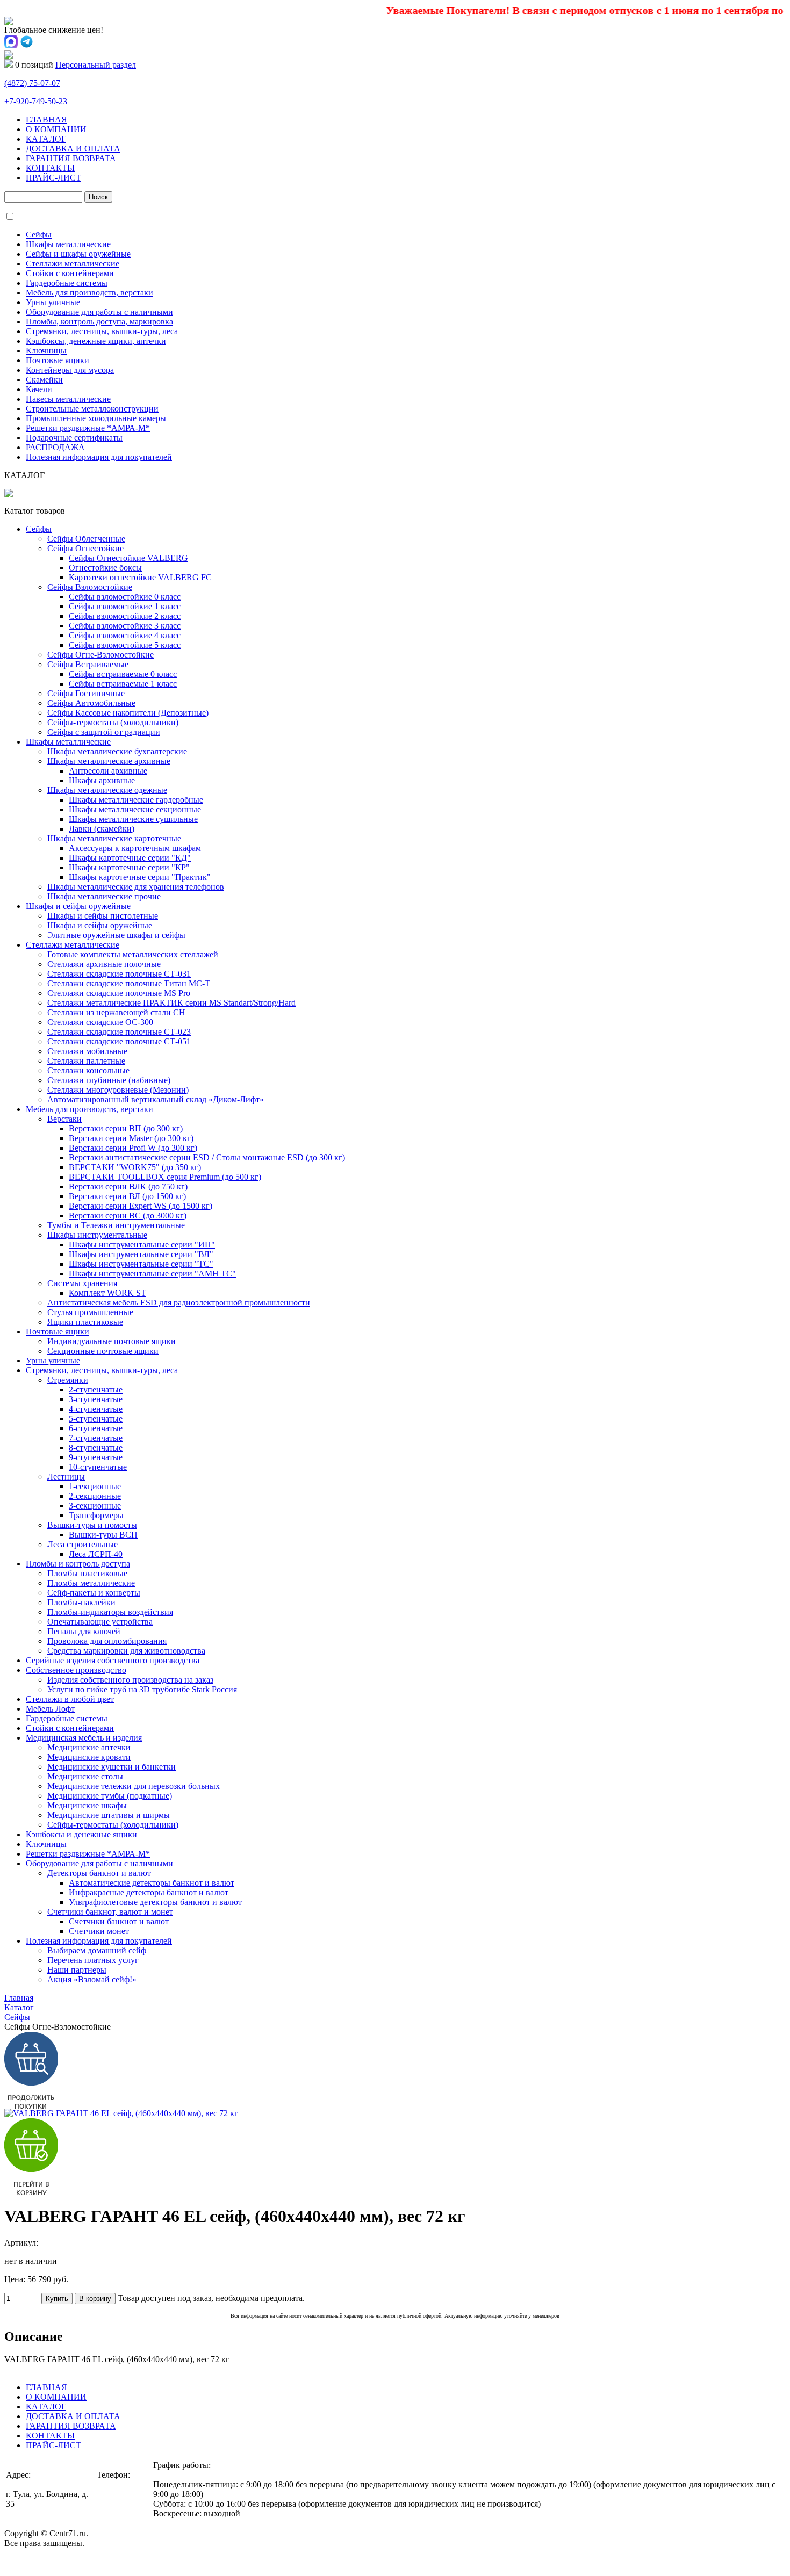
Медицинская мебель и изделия (84, 1738)
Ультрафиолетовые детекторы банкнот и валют (155, 1902)
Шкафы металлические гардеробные (136, 800)
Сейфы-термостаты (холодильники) (113, 722)
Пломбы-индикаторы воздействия (110, 1612)
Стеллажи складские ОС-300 (100, 1022)
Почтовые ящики (58, 360)
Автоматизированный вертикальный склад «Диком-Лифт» (156, 1099)
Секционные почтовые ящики (103, 1351)
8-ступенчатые (96, 1448)
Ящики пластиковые (85, 1322)
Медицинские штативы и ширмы (109, 1815)
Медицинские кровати (89, 1757)
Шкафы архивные (102, 780)
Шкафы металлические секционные (135, 809)
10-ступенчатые (98, 1467)
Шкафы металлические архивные (109, 761)
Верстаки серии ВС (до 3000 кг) (128, 1215)
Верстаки (64, 1119)
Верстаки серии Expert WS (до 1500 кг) (141, 1206)
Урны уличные (53, 302)
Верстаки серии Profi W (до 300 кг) (133, 1148)
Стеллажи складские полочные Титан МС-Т (129, 983)
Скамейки (44, 380)
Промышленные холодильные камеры (96, 418)
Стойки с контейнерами (70, 273)
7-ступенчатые (96, 1438)
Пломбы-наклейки (81, 1602)
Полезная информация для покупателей (99, 457)
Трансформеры (96, 1515)
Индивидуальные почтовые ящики (112, 1341)
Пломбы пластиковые (87, 1573)
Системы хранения (82, 1283)
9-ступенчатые (96, 1457)
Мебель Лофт (50, 1709)
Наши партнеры (77, 1970)
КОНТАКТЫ (50, 168)
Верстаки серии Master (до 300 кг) (131, 1138)
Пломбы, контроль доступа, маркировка (99, 322)
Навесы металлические (68, 399)
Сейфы (39, 234)
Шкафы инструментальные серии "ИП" (142, 1244)
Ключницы (46, 351)
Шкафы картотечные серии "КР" (129, 867)
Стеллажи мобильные (87, 1051)
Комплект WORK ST (107, 1293)
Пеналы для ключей (84, 1631)
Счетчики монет (99, 1931)
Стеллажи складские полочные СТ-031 (119, 974)
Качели (39, 389)
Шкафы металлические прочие (104, 896)
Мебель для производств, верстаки (89, 293)
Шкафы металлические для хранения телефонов (136, 887)
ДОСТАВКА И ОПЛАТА (73, 149)
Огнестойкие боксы (105, 568)
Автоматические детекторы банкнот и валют (152, 1883)
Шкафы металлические (68, 244)
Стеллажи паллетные (86, 1061)
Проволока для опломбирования (107, 1641)
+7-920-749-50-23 (36, 101)
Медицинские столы (85, 1776)
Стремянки (68, 1380)
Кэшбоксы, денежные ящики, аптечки (96, 341)
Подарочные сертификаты (74, 438)
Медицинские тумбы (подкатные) (110, 1796)
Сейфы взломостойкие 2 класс (125, 616)
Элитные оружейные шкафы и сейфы (116, 935)
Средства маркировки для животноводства (126, 1651)
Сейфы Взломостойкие (90, 587)
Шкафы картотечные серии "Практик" (140, 877)
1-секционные (95, 1486)
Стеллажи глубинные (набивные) (109, 1080)
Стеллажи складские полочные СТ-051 (119, 1041)
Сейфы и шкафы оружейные (78, 254)
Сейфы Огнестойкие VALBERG (128, 558)
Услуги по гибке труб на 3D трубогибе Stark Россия (142, 1689)
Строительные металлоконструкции (92, 409)
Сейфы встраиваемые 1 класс (123, 684)
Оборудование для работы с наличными (99, 312)
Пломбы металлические (91, 1583)
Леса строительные (82, 1544)
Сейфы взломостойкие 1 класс (125, 606)
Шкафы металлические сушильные (133, 819)
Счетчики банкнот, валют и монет (110, 1912)
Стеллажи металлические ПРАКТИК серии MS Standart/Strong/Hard (171, 1003)
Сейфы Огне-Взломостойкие (100, 655)
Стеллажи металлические (73, 264)
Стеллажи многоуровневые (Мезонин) (118, 1090)
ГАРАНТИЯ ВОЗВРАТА (71, 158)
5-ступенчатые (96, 1419)
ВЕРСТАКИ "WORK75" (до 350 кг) (135, 1167)
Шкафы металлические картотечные (114, 838)
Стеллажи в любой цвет (70, 1699)
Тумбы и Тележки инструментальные (116, 1225)
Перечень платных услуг (93, 1960)
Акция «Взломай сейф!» (92, 1979)
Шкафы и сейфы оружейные (78, 906)
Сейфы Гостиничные (86, 693)
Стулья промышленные (90, 1312)
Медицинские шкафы (87, 1805)
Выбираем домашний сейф (97, 1950)
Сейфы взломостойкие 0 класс (125, 597)
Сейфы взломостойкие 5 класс (125, 645)
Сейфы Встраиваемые (88, 664)
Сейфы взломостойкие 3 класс (125, 626)
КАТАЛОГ (46, 139)
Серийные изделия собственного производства (113, 1660)
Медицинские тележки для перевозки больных (134, 1786)
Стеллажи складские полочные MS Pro (119, 993)
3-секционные (95, 1506)
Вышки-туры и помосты (92, 1525)
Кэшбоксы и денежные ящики (81, 1834)
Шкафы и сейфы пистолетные (103, 916)
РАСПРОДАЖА (55, 447)
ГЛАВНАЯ (46, 120)
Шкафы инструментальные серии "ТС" (141, 1264)
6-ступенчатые (96, 1428)
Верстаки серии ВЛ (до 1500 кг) (127, 1196)
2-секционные (95, 1496)
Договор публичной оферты (56, 2562)
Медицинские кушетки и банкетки (112, 1767)
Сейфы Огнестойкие (85, 548)
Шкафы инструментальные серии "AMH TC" (152, 1273)
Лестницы (66, 1477)
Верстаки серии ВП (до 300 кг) (126, 1128)
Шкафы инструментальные (97, 1235)
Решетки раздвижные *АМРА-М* (88, 428)
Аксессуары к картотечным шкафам (135, 848)
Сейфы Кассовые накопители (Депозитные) (128, 713)
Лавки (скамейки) (102, 829)
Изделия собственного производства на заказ (130, 1680)
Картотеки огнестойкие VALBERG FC (140, 577)
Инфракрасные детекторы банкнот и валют (149, 1892)
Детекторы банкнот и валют (99, 1873)
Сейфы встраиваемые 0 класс (123, 674)
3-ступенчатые (96, 1399)
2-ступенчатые (96, 1390)
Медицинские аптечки (89, 1747)
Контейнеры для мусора (70, 370)
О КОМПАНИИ (56, 129)
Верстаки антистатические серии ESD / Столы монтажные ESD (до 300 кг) (207, 1157)
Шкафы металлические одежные (107, 790)
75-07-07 (32, 83)
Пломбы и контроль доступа (78, 1564)
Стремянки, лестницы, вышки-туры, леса (102, 331)
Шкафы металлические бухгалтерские (117, 751)
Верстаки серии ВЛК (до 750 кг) (128, 1186)
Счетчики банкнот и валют (119, 1921)
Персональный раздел (96, 65)
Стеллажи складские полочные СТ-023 (119, 1032)
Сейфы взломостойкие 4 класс (125, 635)
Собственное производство (76, 1670)
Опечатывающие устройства (100, 1622)
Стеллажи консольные (88, 1070)
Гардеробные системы (67, 283)
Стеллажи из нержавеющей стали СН (116, 1012)
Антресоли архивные (108, 771)
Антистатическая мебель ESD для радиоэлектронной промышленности (179, 1303)
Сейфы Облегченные (86, 539)
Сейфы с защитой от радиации (104, 732)
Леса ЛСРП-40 (96, 1554)
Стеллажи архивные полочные (104, 964)
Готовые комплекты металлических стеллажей (133, 954)
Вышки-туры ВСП (103, 1535)
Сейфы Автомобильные (91, 703)
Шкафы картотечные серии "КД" (130, 858)
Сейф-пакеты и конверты (94, 1593)
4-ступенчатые (96, 1409)
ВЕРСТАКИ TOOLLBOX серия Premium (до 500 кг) (165, 1177)
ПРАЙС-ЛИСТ (53, 178)
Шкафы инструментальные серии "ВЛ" (141, 1254)
